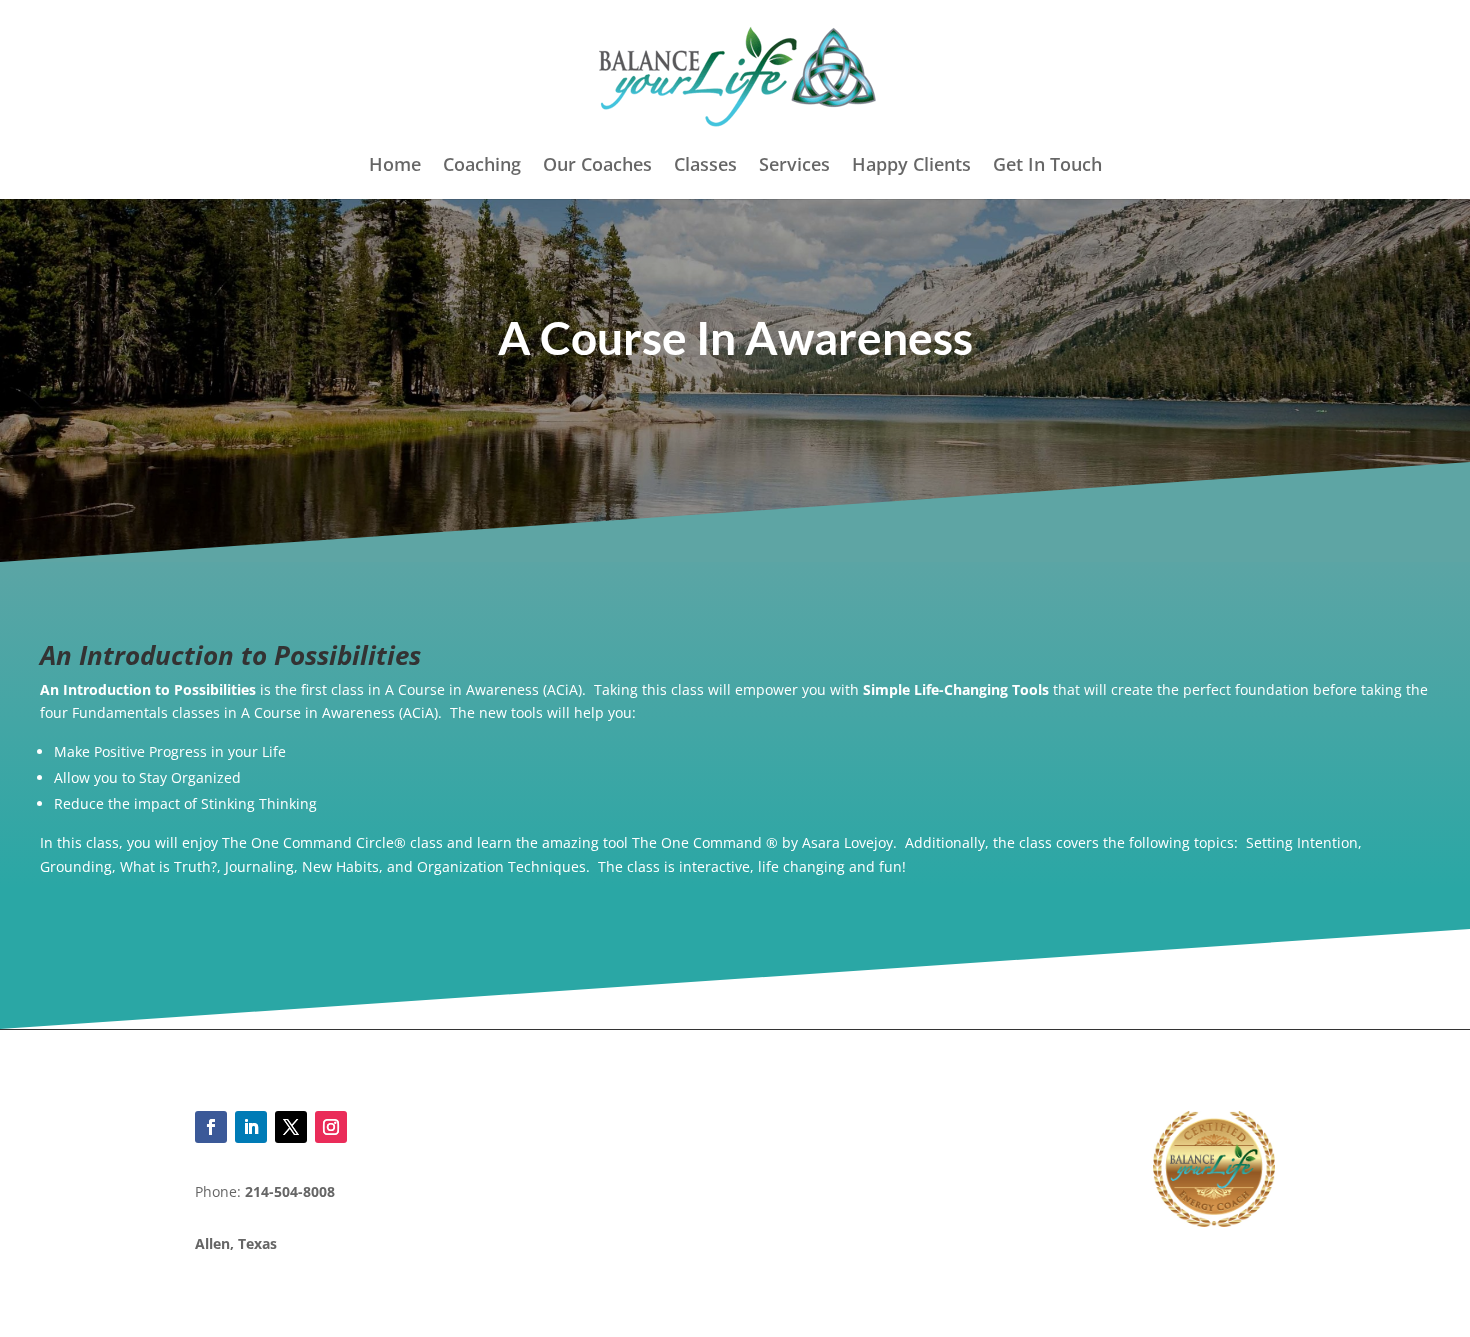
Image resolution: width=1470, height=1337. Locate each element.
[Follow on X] (291, 1127)
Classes (705, 166)
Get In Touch (1047, 166)
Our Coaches (597, 166)
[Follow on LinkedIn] (251, 1127)
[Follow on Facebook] (211, 1127)
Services (794, 166)
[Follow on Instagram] (331, 1127)
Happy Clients (911, 166)
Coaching (482, 166)
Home (395, 166)
